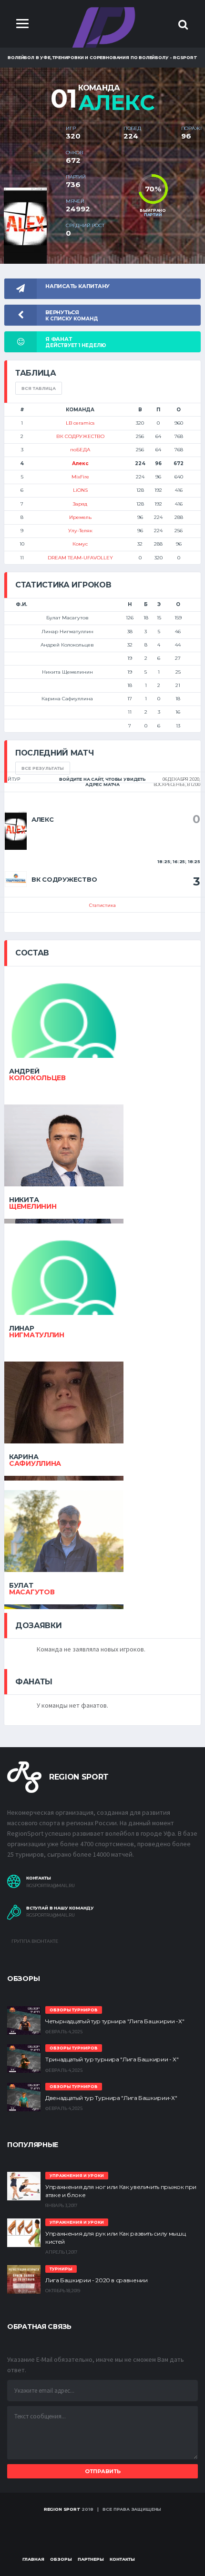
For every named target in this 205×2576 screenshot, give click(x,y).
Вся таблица (39, 388)
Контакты (122, 2559)
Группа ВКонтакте (34, 1941)
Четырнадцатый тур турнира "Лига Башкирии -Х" (115, 2021)
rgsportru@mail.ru (51, 1886)
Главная (33, 2559)
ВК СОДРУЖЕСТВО (80, 436)
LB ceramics (80, 423)
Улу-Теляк (80, 531)
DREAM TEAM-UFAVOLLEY (80, 558)
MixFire (80, 477)
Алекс (80, 463)
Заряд (80, 504)
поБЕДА (80, 450)
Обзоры (61, 2559)
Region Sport (62, 2509)
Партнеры (91, 2559)
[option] (31, 192)
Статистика (102, 905)
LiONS (80, 490)
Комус (80, 544)
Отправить (103, 2471)
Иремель (80, 517)
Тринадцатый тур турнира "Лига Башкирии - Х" (112, 2059)
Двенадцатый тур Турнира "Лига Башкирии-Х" (111, 2098)
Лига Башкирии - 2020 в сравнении (96, 2280)
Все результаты (43, 768)
